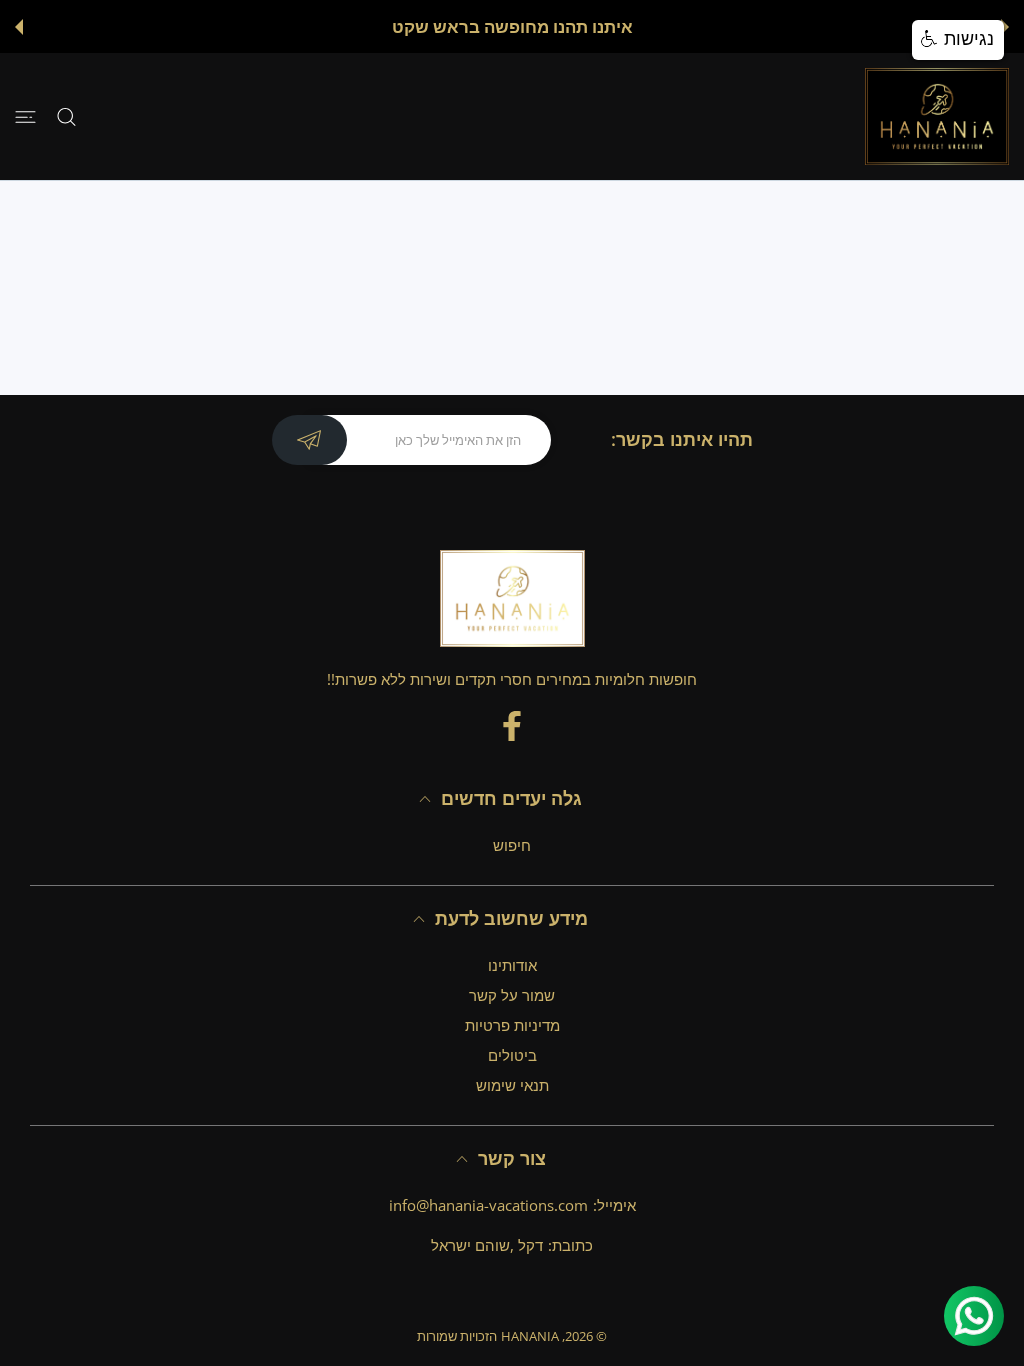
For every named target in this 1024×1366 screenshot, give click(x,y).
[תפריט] (25, 116)
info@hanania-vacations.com (488, 1205)
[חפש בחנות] (66, 116)
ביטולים (512, 1055)
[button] (1005, 27)
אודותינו (512, 965)
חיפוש (512, 845)
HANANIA (530, 1336)
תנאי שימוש (512, 1085)
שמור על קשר (512, 995)
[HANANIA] (937, 116)
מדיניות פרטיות (512, 1025)
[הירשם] (309, 440)
